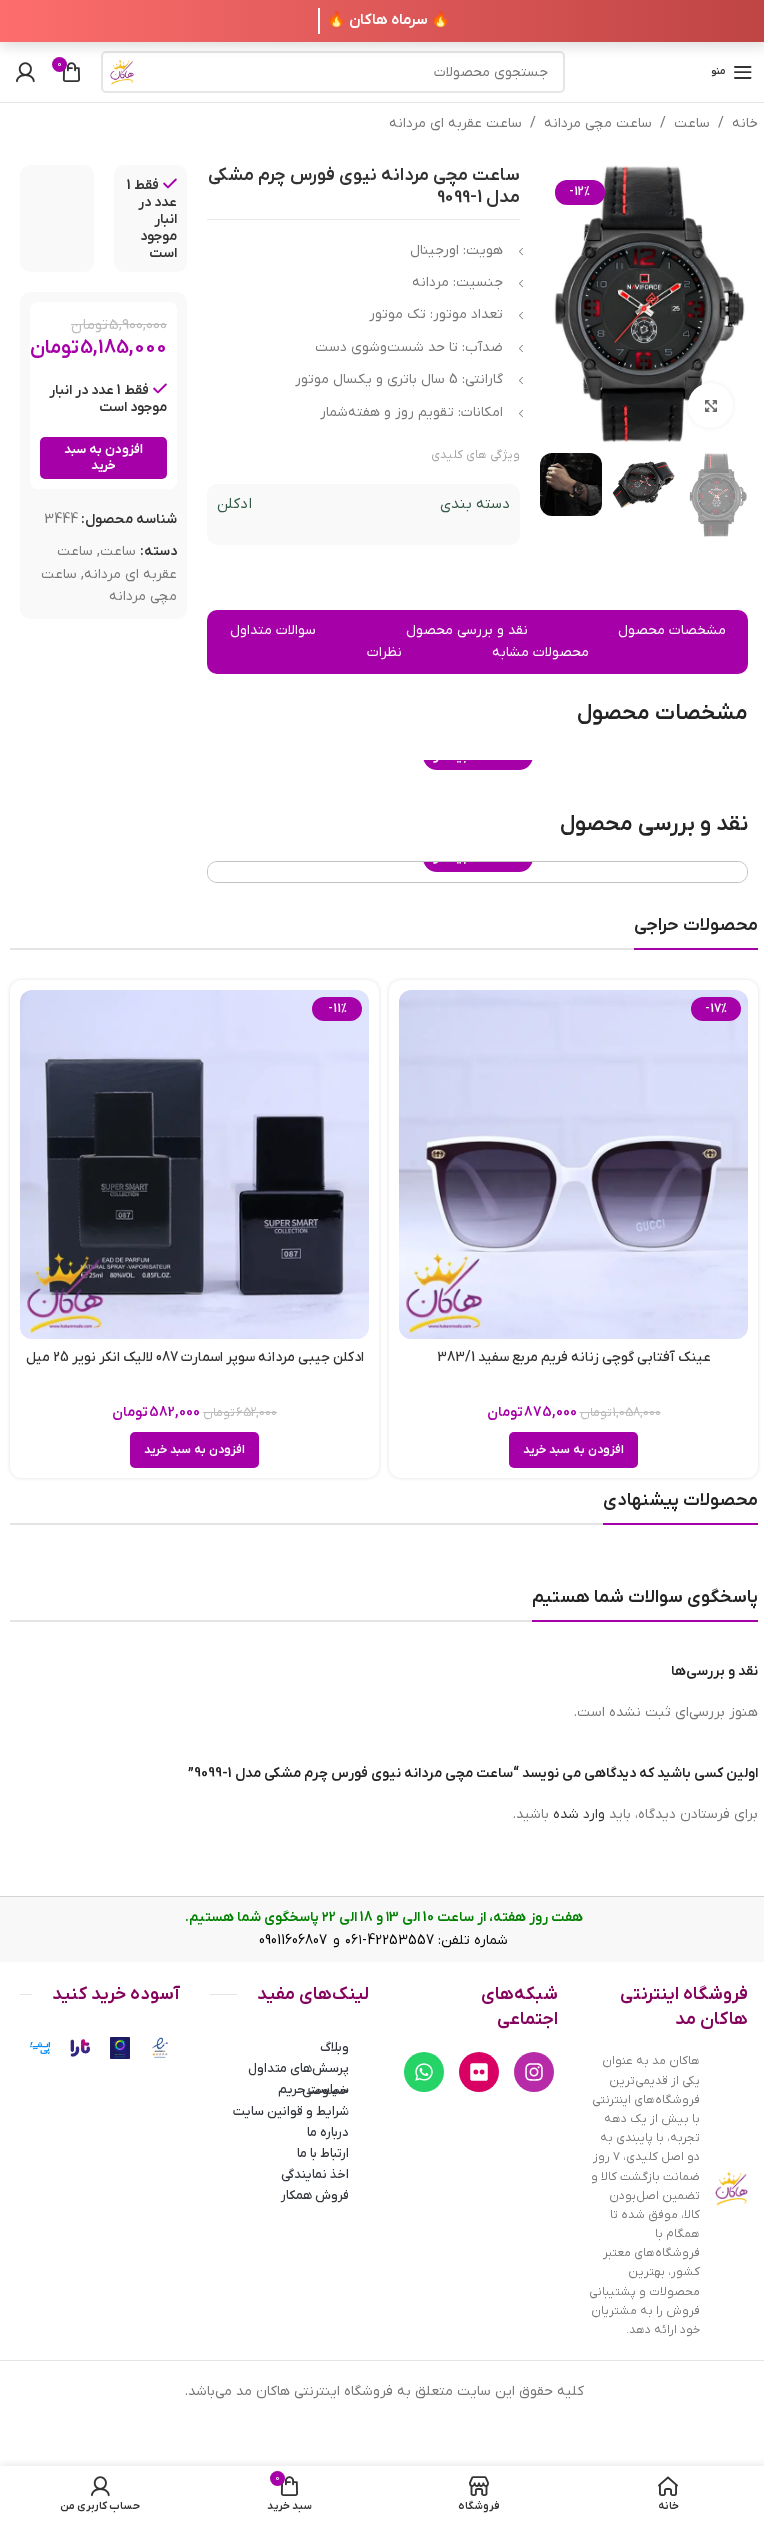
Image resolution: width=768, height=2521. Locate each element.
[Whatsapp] (424, 2072)
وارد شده (579, 1814)
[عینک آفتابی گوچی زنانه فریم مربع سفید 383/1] (573, 1164)
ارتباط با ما (323, 2153)
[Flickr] (479, 2072)
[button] (573, 1450)
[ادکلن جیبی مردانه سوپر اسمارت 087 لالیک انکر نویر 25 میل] (194, 1164)
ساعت (692, 123)
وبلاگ (334, 2047)
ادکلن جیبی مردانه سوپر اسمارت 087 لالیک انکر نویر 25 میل (195, 1357)
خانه (745, 123)
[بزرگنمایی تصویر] (710, 405)
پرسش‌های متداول (298, 2068)
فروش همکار (315, 2195)
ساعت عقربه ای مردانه (455, 123)
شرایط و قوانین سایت (291, 2111)
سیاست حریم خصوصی (313, 2090)
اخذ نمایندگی (315, 2174)
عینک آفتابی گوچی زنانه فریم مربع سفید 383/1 (574, 1357)
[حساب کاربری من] (25, 72)
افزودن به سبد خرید (103, 457)
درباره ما (328, 2132)
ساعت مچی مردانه (598, 123)
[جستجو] (122, 72)
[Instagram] (534, 2072)
